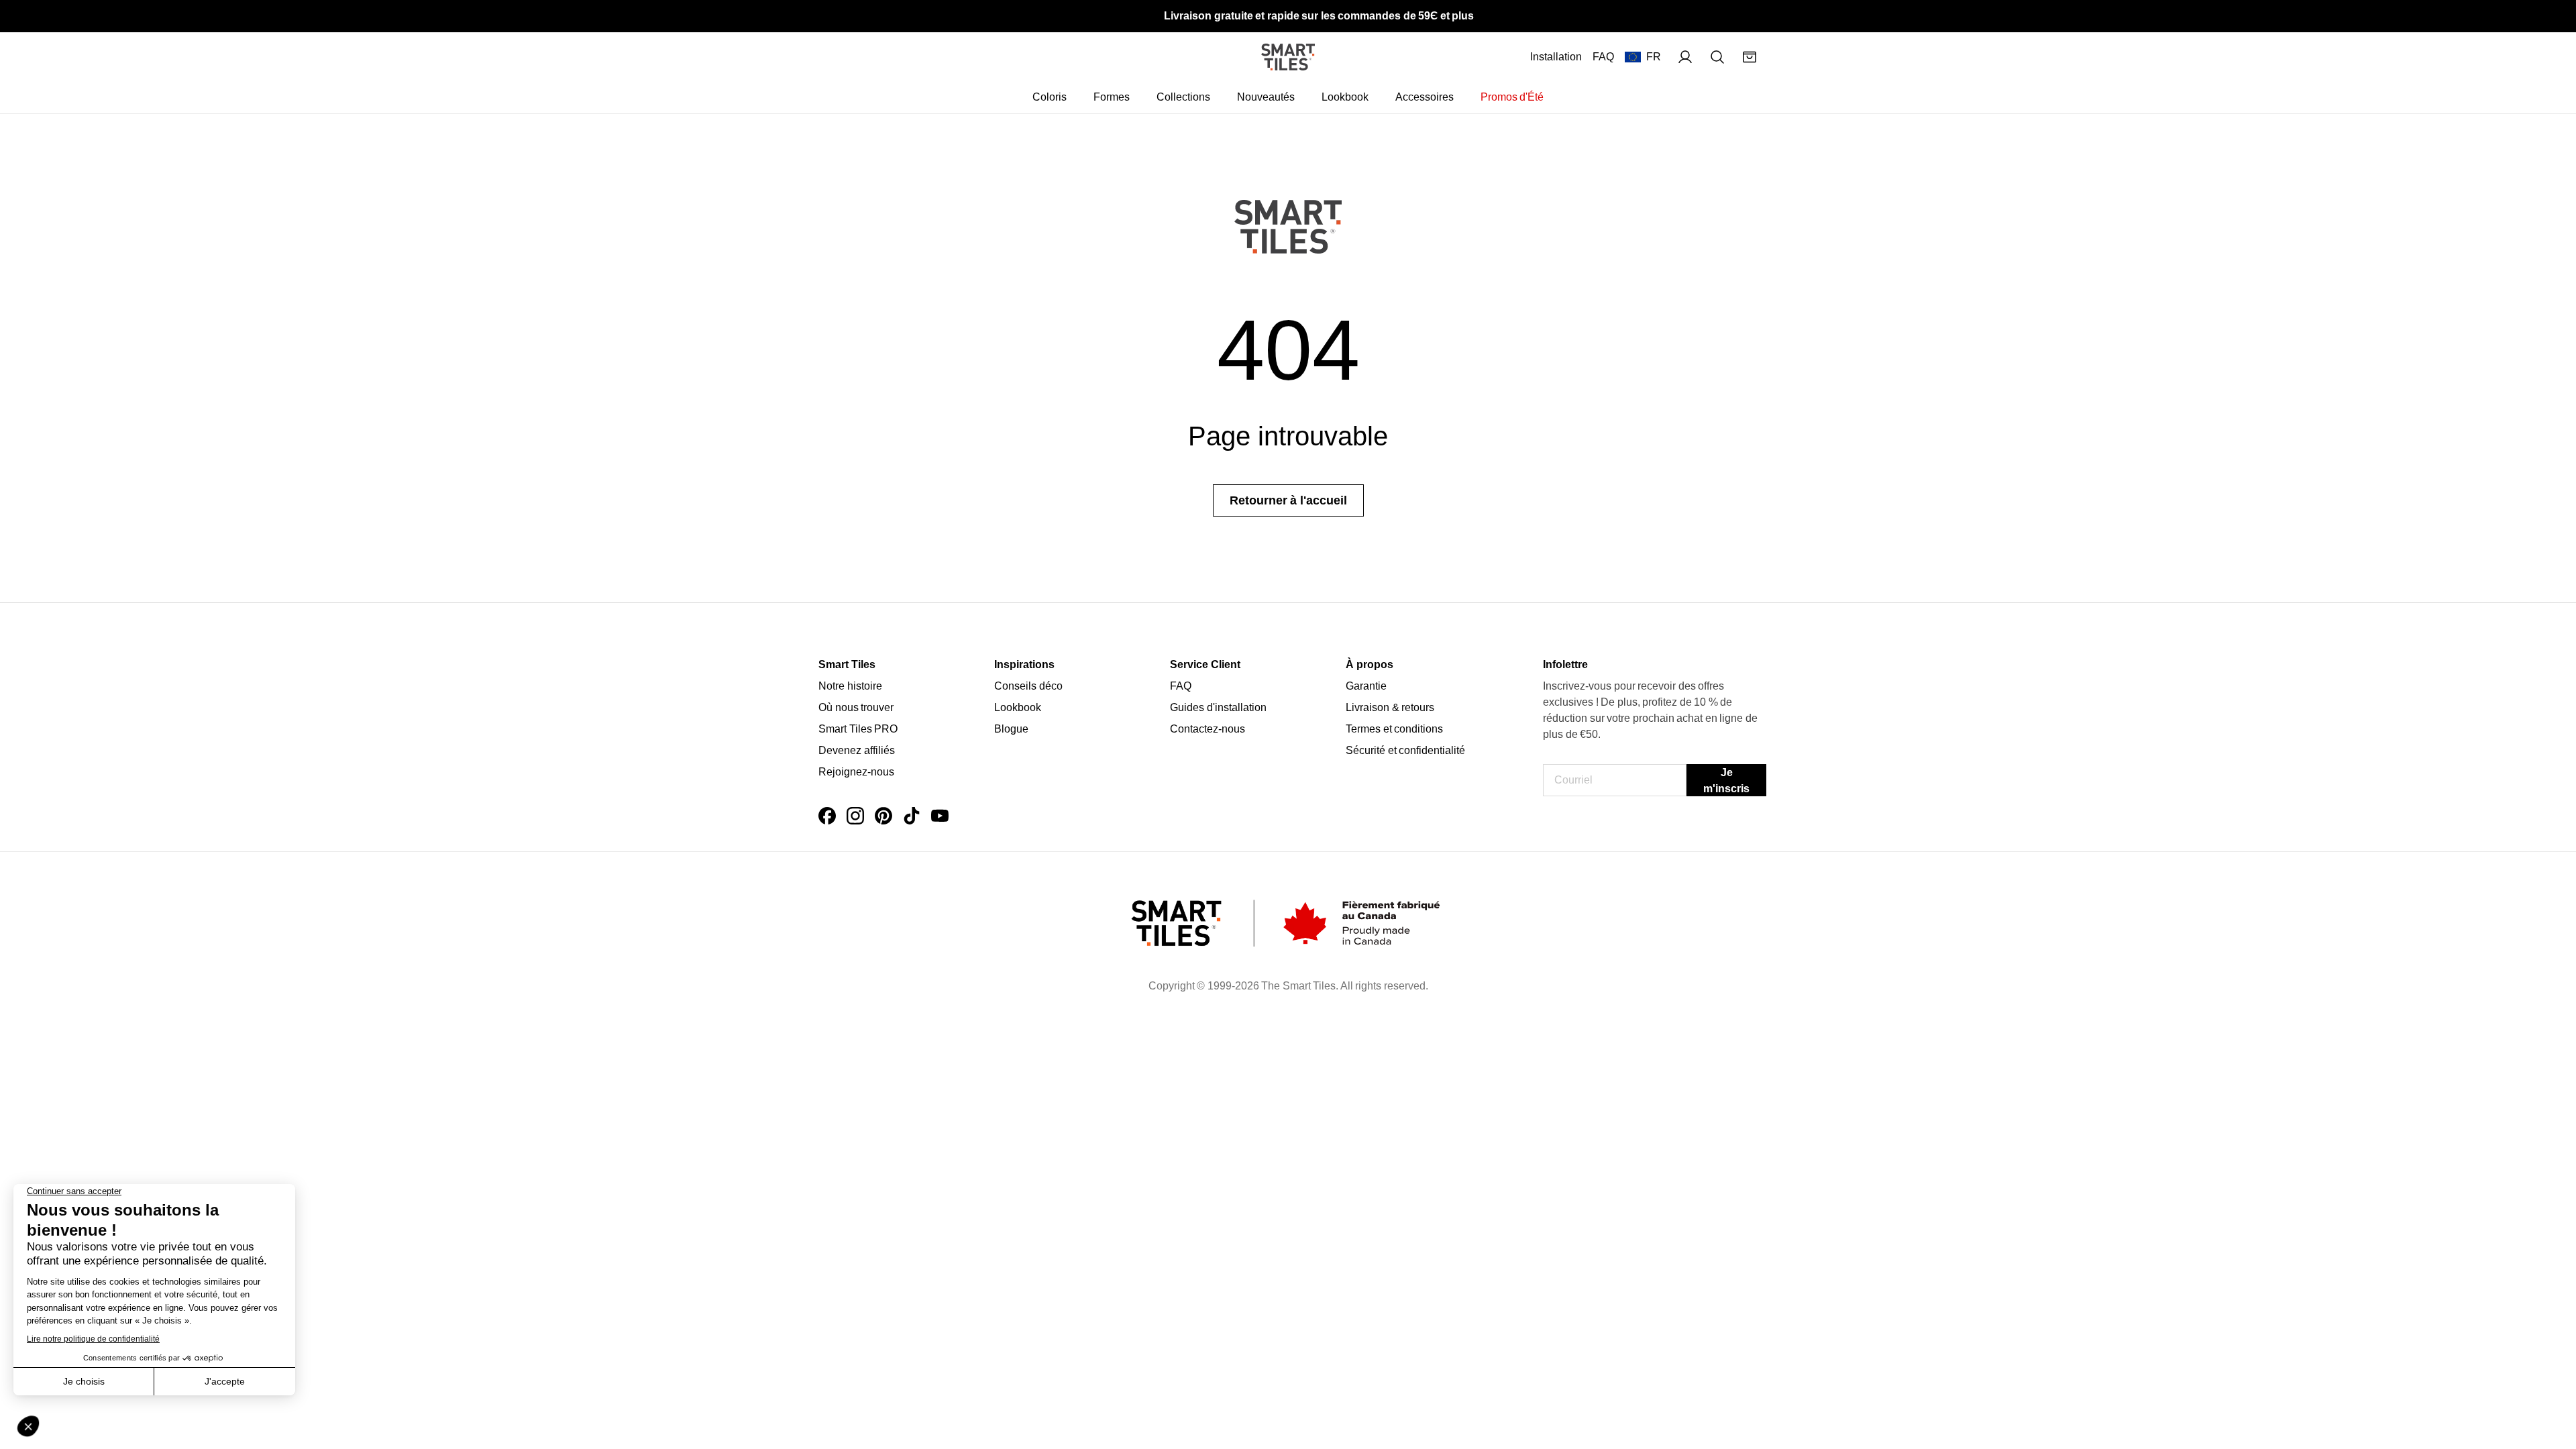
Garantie (1366, 686)
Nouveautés (1266, 97)
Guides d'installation (1218, 707)
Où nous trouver (856, 707)
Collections (1183, 97)
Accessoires (1425, 97)
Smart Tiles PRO (858, 729)
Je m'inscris (1726, 781)
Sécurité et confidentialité (1405, 750)
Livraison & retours (1390, 707)
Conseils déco (1028, 686)
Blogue (1011, 729)
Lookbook (1345, 97)
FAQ (1603, 57)
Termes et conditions (1394, 729)
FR (1654, 57)
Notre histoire (850, 686)
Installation (1556, 57)
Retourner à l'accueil (1288, 500)
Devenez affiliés (857, 750)
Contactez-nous (1207, 729)
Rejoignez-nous (856, 772)
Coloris (1050, 97)
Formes (1112, 97)
